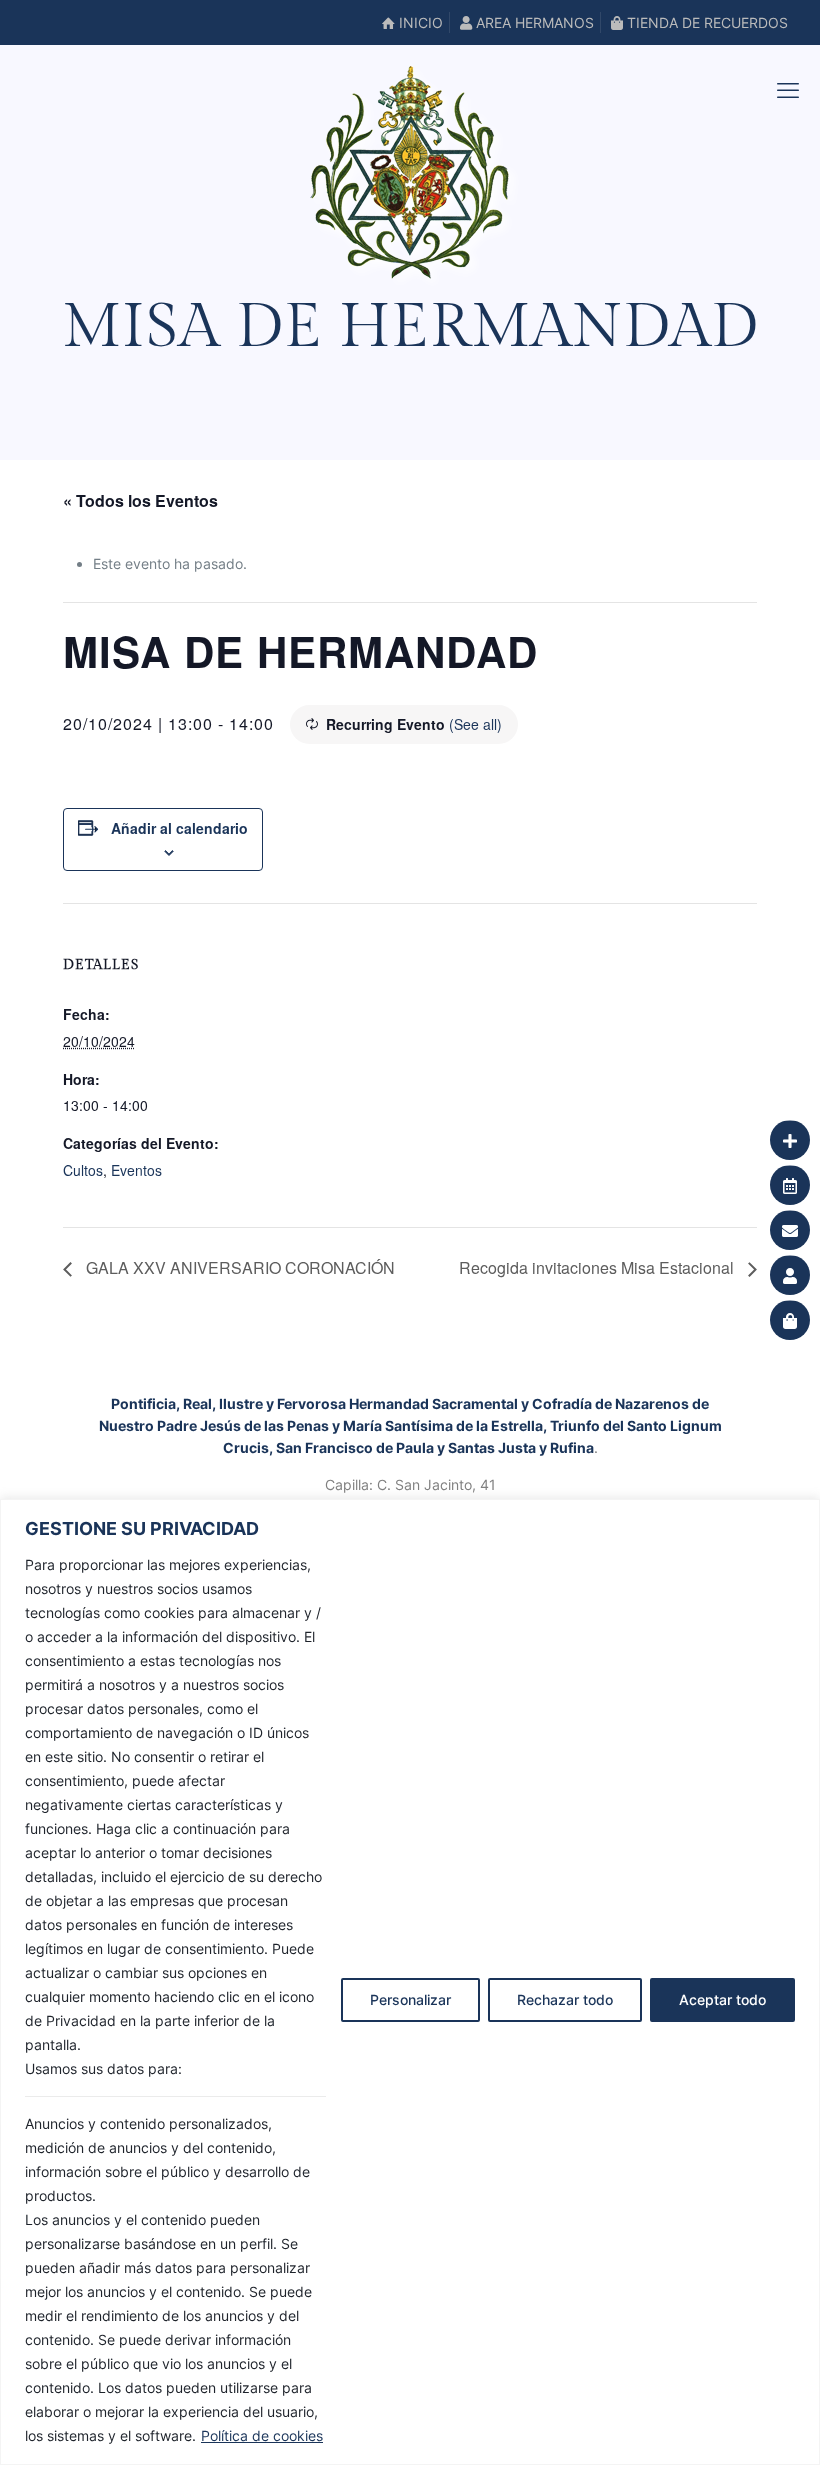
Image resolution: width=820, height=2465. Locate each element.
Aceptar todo (722, 1999)
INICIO (419, 22)
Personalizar (410, 1999)
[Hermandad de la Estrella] (410, 172)
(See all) (475, 724)
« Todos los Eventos (140, 500)
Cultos (83, 1170)
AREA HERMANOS (533, 22)
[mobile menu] (788, 90)
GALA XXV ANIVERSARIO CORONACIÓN (238, 1267)
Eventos (136, 1170)
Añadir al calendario (179, 828)
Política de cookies (262, 2435)
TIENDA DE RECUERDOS (705, 22)
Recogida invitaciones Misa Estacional (598, 1267)
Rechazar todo (565, 1999)
